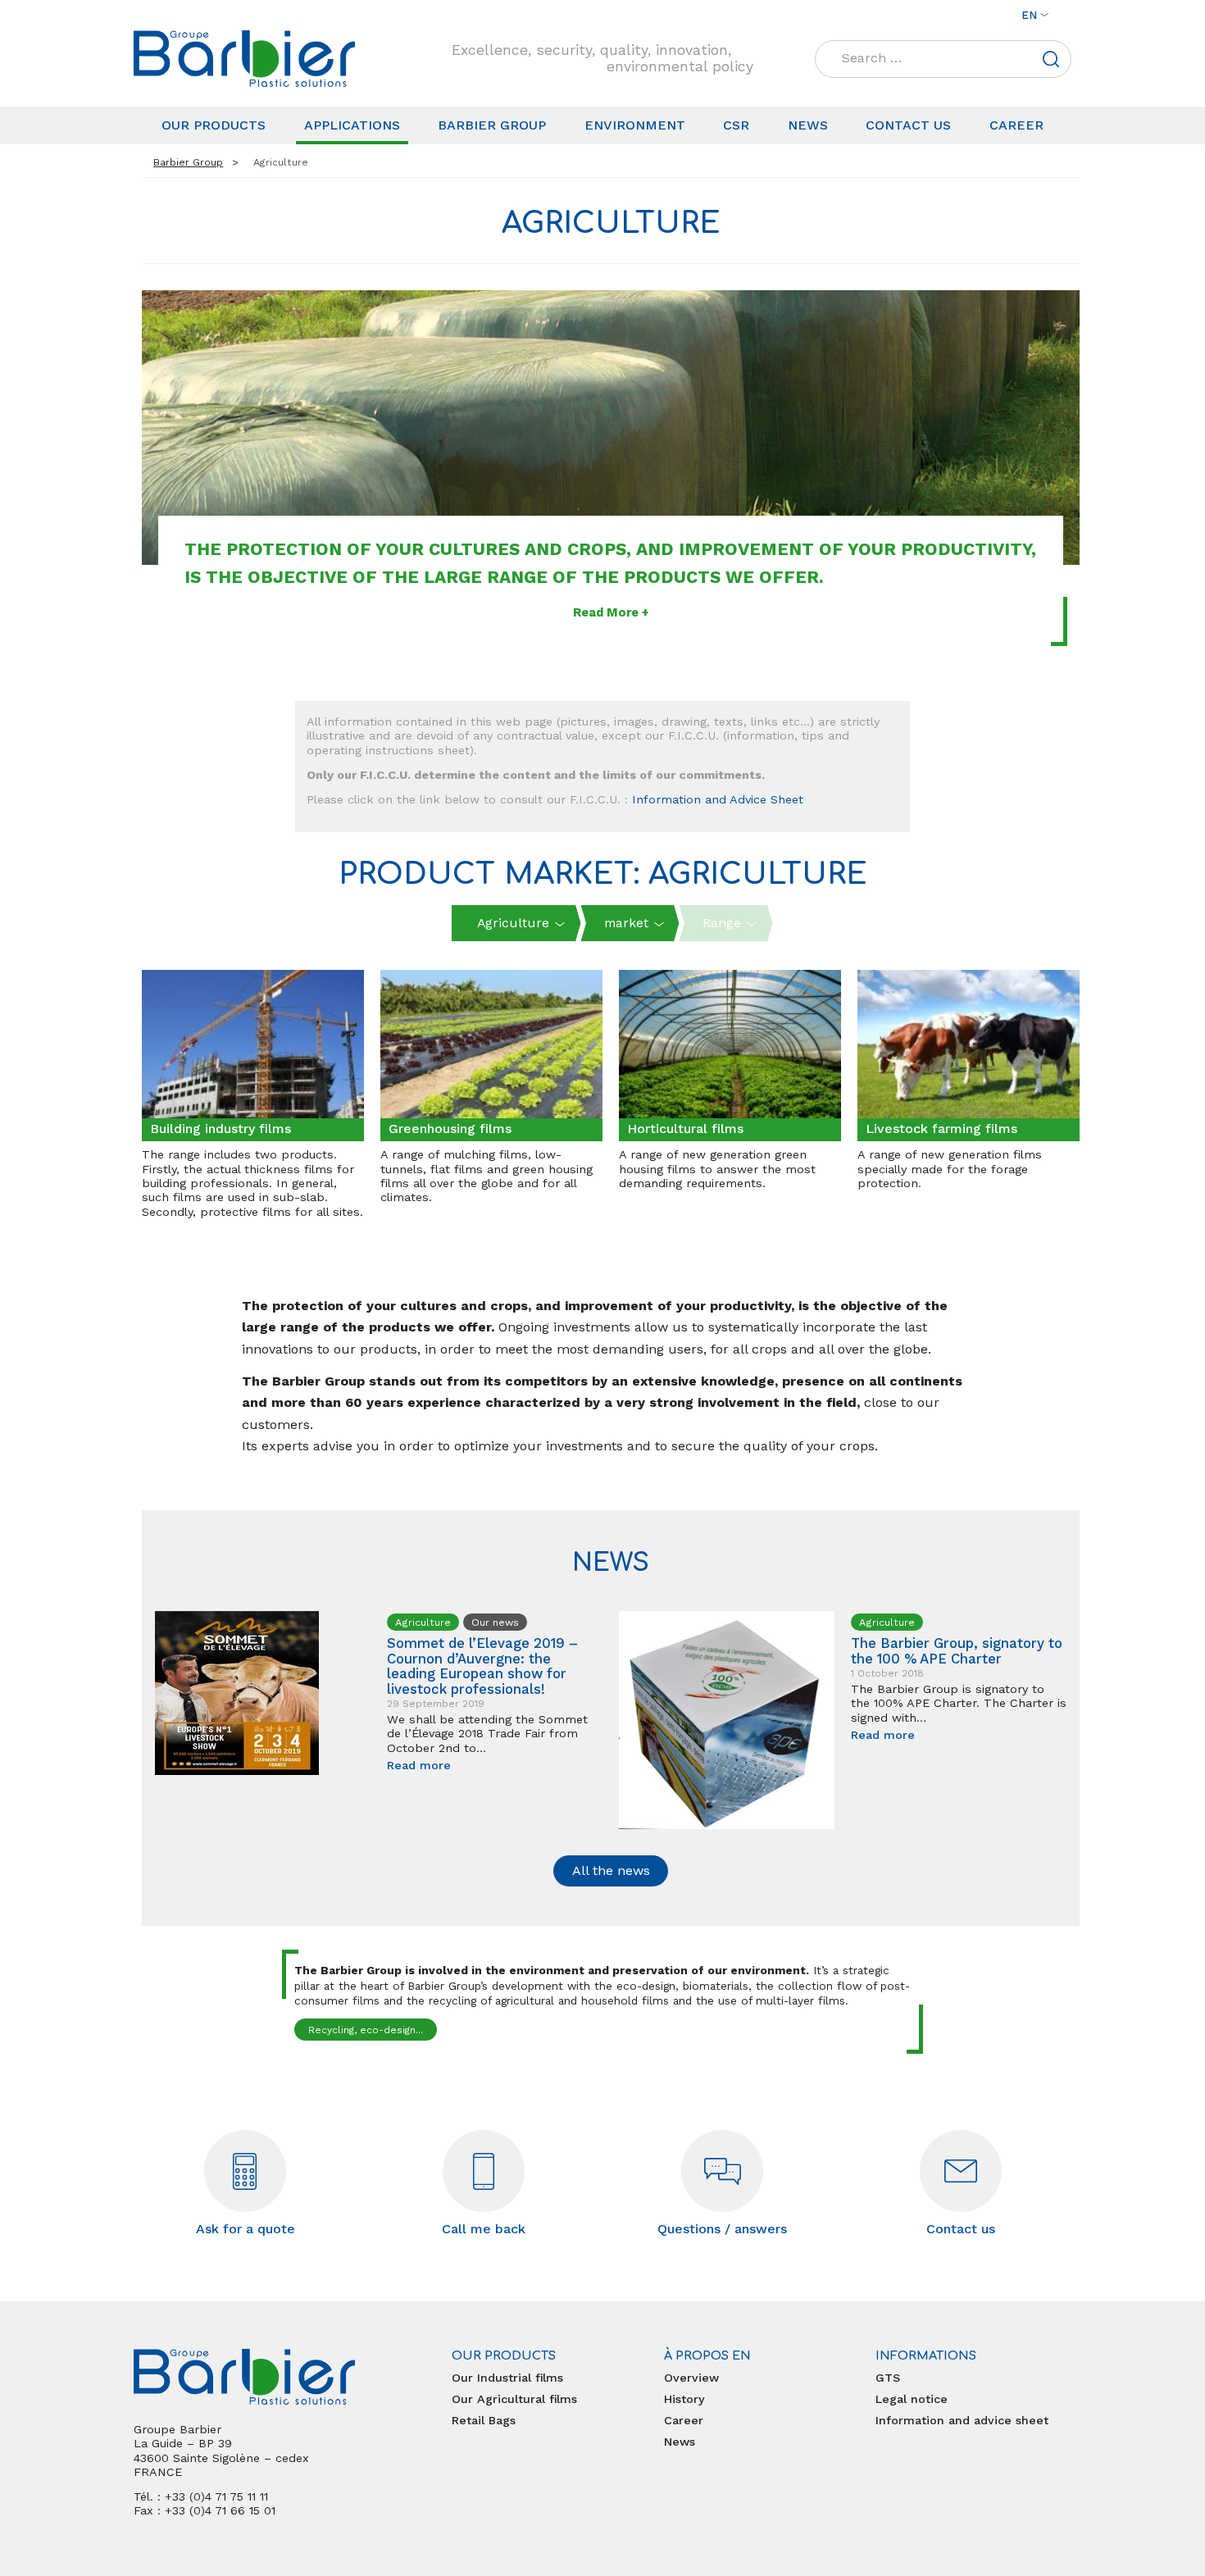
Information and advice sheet (962, 2420)
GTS (888, 2378)
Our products (214, 125)
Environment (635, 125)
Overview (691, 2378)
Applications (352, 125)
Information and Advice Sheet (718, 799)
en (1029, 15)
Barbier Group (492, 125)
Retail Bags (484, 2420)
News (808, 125)
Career (1016, 125)
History (684, 2399)
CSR (736, 125)
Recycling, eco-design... (366, 2030)
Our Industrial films (507, 2378)
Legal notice (912, 2399)
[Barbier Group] (244, 59)
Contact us (908, 125)
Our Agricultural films (514, 2399)
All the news (611, 1871)
